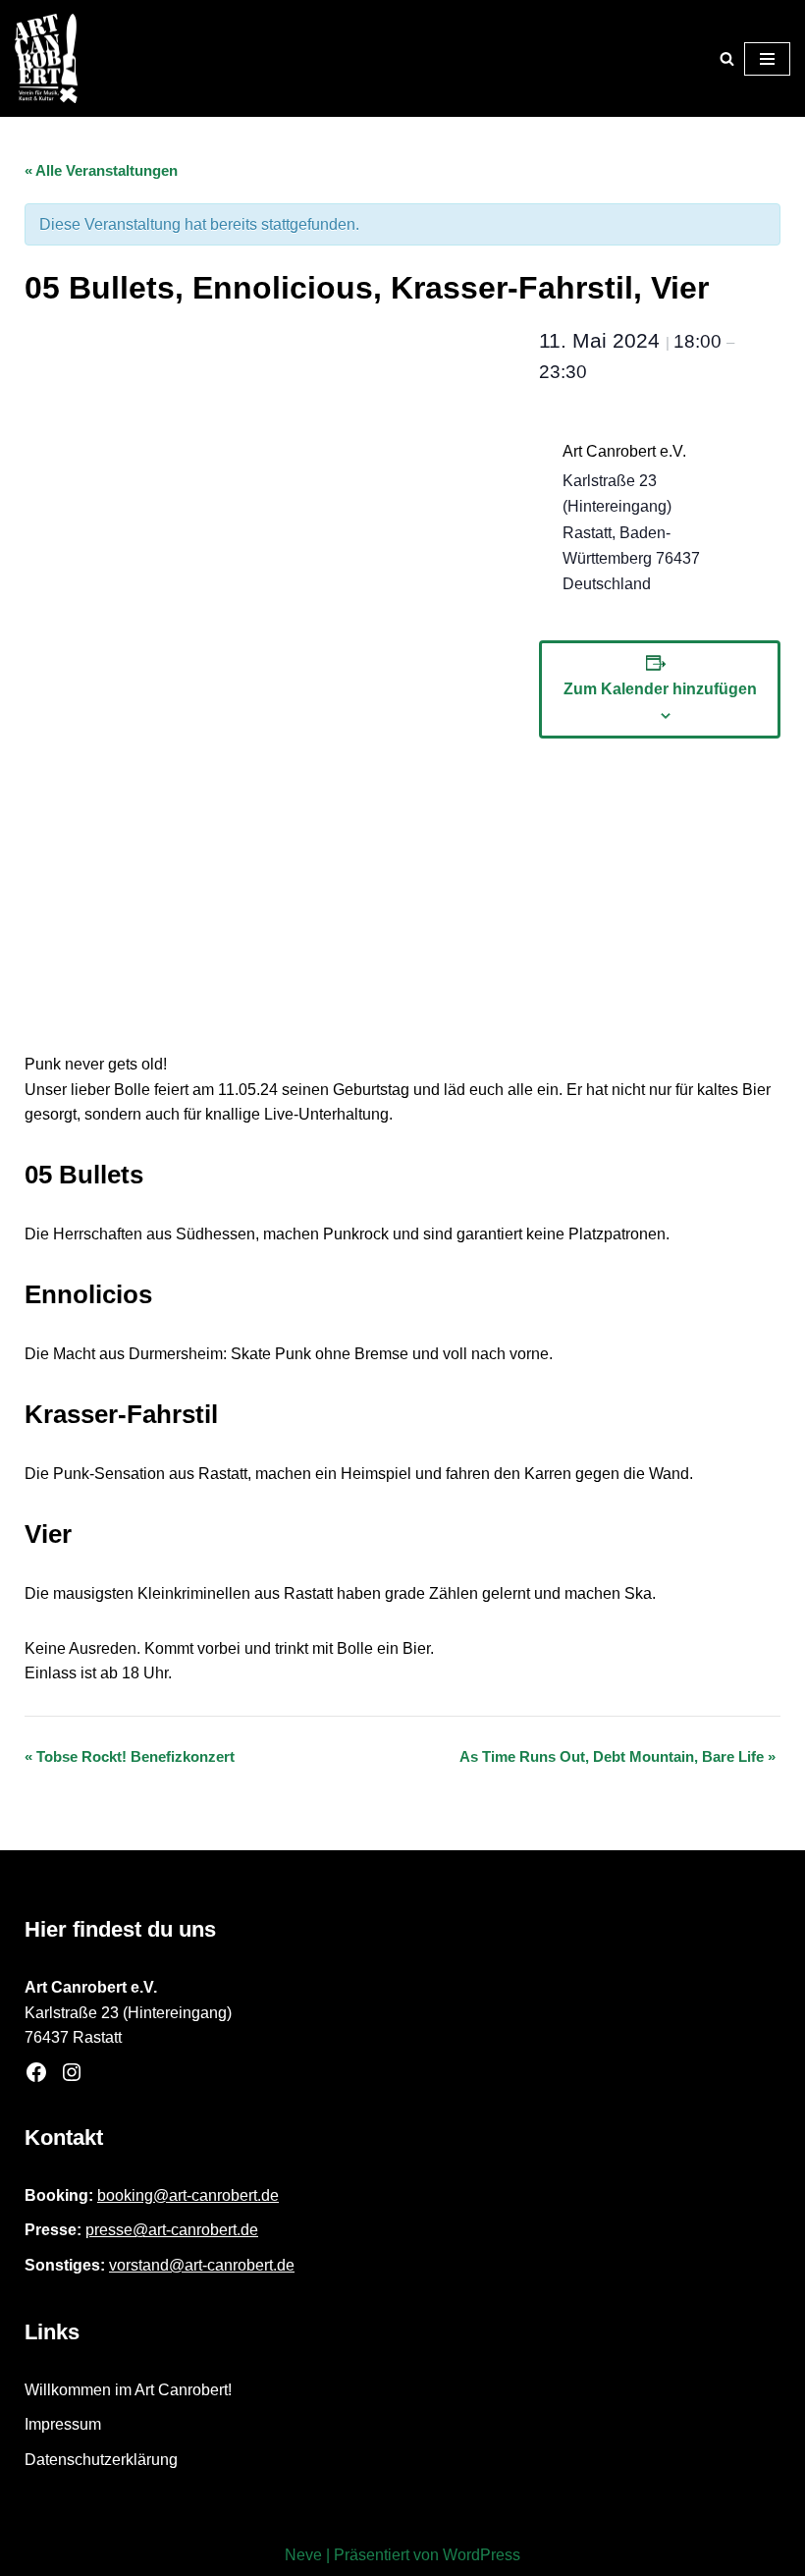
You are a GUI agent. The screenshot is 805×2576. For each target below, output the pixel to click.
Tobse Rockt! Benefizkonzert (130, 1756)
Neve (303, 2555)
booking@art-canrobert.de (188, 2195)
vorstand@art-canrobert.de (202, 2265)
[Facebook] (36, 2072)
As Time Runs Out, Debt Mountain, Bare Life (617, 1756)
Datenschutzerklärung (101, 2460)
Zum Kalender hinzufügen (660, 689)
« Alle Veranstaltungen (101, 170)
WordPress (482, 2555)
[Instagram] (72, 2072)
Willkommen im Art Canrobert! (128, 2390)
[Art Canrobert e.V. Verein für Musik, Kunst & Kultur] (46, 58)
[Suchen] (727, 58)
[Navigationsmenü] (767, 59)
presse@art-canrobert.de (172, 2230)
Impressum (63, 2424)
